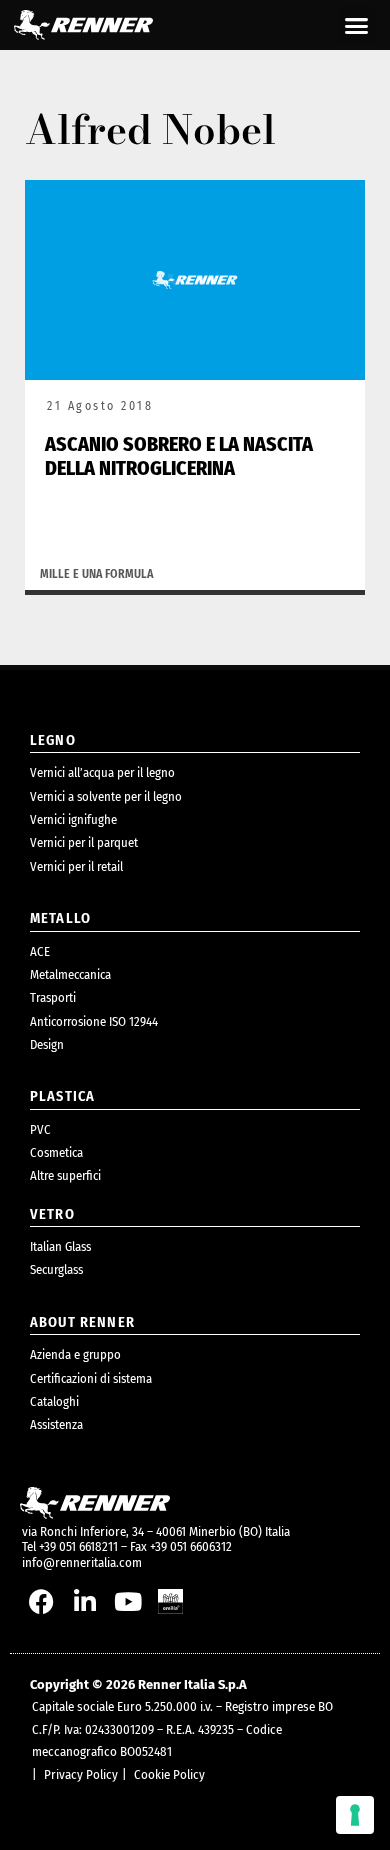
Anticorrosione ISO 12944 (94, 1021)
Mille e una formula (96, 574)
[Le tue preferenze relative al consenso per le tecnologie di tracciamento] (355, 1815)
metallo (60, 918)
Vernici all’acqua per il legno (102, 772)
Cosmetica (56, 1152)
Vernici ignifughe (73, 819)
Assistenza (56, 1424)
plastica (62, 1096)
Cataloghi (54, 1401)
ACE (40, 951)
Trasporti (53, 997)
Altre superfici (65, 1175)
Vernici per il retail (76, 866)
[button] (357, 25)
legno (53, 740)
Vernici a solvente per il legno (106, 796)
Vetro (52, 1214)
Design (47, 1044)
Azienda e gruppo (75, 1354)
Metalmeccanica (70, 974)
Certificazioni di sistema (91, 1378)
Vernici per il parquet (84, 842)
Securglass (56, 1269)
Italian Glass (60, 1246)
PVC (40, 1129)
